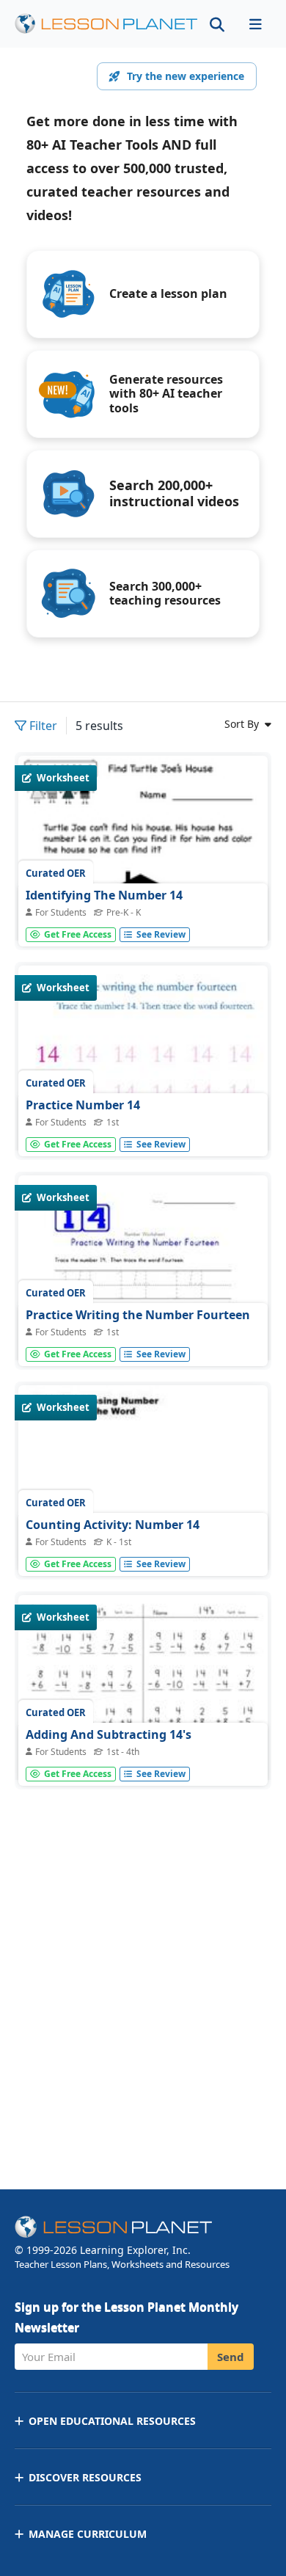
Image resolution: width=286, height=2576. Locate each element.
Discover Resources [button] (85, 2477)
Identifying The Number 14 (104, 895)
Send (231, 2357)
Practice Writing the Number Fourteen (138, 1315)
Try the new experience (186, 76)
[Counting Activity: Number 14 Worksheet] (143, 1479)
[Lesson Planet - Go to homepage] (106, 24)
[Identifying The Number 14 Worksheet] (143, 917)
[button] (255, 24)
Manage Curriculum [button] (88, 2534)
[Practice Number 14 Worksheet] (143, 1127)
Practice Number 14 (83, 1105)
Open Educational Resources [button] (112, 2421)
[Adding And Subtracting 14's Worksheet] (143, 1691)
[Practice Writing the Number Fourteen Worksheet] (143, 1337)
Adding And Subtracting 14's (109, 1734)
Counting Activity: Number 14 (113, 1525)
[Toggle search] (217, 24)
